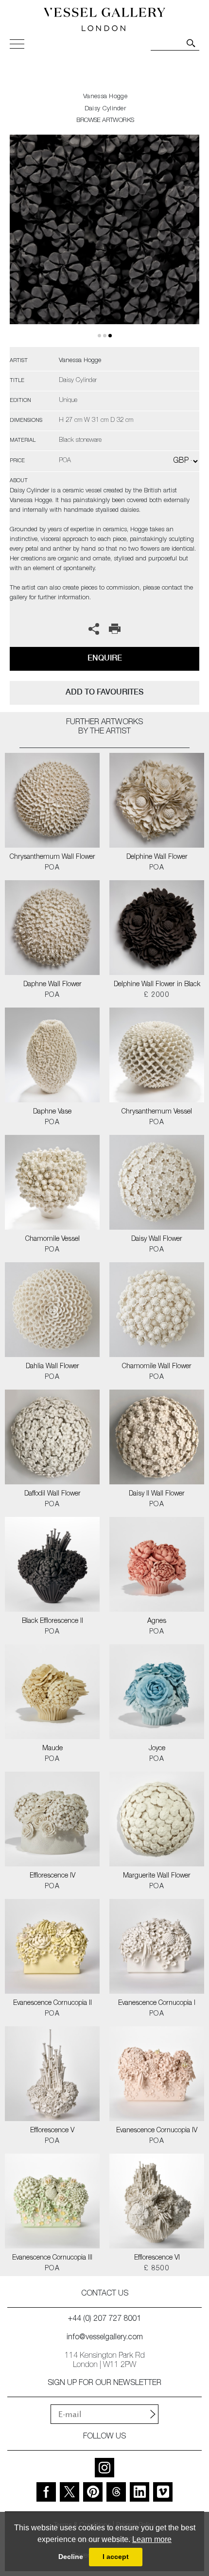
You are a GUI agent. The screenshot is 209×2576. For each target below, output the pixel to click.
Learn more (152, 2539)
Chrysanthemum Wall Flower (52, 857)
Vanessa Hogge (105, 97)
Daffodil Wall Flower (52, 1494)
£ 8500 (157, 2269)
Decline (71, 2557)
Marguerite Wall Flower (157, 1876)
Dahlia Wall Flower (52, 1367)
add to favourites (104, 692)
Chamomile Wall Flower (157, 1367)
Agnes (157, 1621)
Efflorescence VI (157, 2258)
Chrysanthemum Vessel (157, 1112)
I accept (116, 2557)
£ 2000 (157, 995)
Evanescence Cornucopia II (52, 2003)
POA (52, 868)
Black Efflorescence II (52, 1621)
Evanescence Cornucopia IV (157, 2131)
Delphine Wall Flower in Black (157, 985)
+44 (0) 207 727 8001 (104, 2319)
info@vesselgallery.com (105, 2338)
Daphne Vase (52, 1112)
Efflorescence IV (52, 1876)
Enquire (105, 658)
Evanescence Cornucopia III (52, 2258)
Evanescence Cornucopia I (157, 2003)
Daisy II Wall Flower (157, 1494)
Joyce (157, 1749)
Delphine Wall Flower (157, 857)
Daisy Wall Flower (157, 1239)
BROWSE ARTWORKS (105, 121)
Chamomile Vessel (52, 1239)
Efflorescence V (52, 2131)
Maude (52, 1749)
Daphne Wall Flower (52, 985)
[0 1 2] (104, 241)
